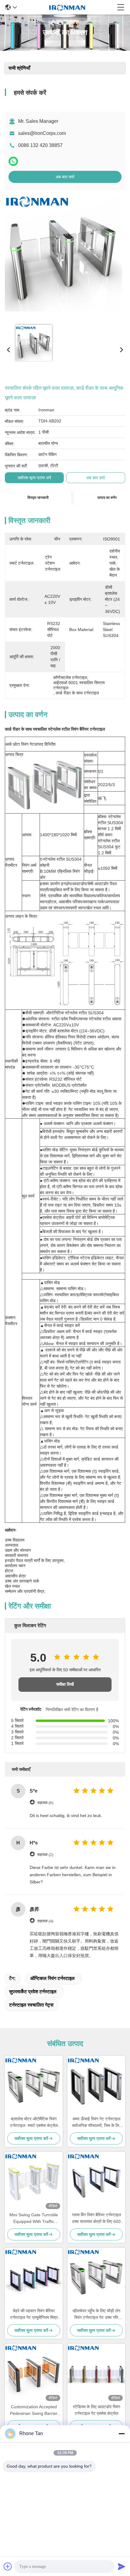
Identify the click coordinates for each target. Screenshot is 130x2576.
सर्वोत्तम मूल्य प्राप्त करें (34, 478)
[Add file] (8, 2566)
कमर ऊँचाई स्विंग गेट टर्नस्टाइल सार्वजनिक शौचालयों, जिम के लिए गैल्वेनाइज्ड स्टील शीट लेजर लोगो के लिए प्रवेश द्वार (96, 2123)
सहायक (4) (45, 1921)
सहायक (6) (45, 1803)
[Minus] (122, 2434)
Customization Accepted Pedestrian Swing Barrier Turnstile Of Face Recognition (34, 2410)
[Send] (122, 2566)
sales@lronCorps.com (42, 133)
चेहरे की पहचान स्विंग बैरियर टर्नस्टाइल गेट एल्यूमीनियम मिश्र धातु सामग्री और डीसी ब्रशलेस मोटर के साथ (34, 2315)
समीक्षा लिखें (65, 1684)
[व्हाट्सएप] (13, 161)
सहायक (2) (45, 1855)
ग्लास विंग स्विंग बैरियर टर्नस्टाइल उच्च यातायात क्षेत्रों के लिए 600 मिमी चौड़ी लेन (96, 2219)
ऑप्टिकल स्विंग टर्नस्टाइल (52, 1978)
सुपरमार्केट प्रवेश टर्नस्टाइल (33, 1992)
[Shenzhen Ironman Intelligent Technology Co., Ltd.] (67, 7)
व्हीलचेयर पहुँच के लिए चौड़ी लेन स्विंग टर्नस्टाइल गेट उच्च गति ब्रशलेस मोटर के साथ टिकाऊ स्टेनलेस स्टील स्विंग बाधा (96, 2315)
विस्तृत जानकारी (38, 498)
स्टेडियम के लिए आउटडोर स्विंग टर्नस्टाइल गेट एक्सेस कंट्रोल (96, 2410)
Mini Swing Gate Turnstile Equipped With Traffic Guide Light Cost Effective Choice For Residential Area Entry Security (34, 2219)
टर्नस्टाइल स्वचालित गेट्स (31, 2005)
